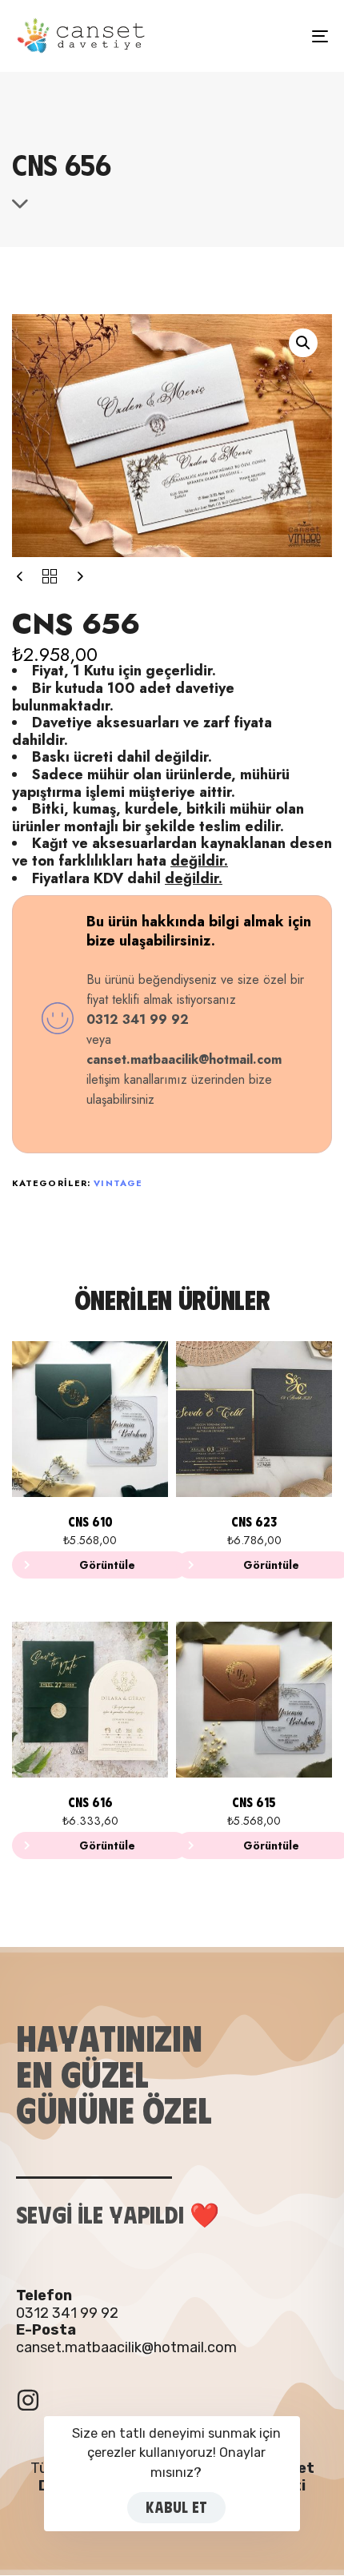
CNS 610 (90, 1521)
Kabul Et (176, 2507)
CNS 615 (254, 1802)
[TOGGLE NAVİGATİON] (276, 36)
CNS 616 (90, 1802)
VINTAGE (118, 1183)
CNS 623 (254, 1521)
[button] (303, 343)
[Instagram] (28, 2400)
